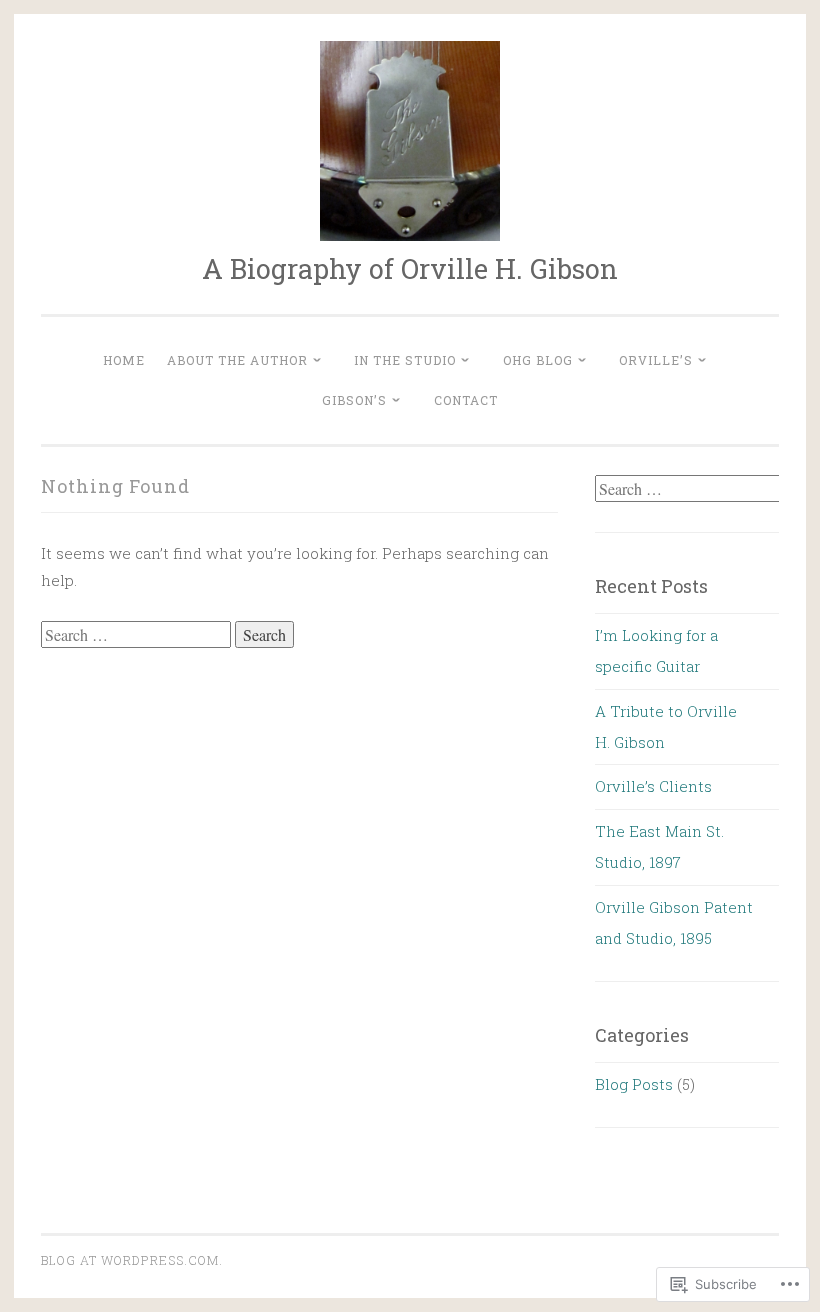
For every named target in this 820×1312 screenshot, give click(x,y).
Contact (466, 400)
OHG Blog (538, 360)
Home (124, 360)
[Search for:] (138, 635)
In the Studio (405, 360)
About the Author (237, 360)
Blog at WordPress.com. (132, 1260)
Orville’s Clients (653, 786)
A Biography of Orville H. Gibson (410, 268)
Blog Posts (634, 1084)
